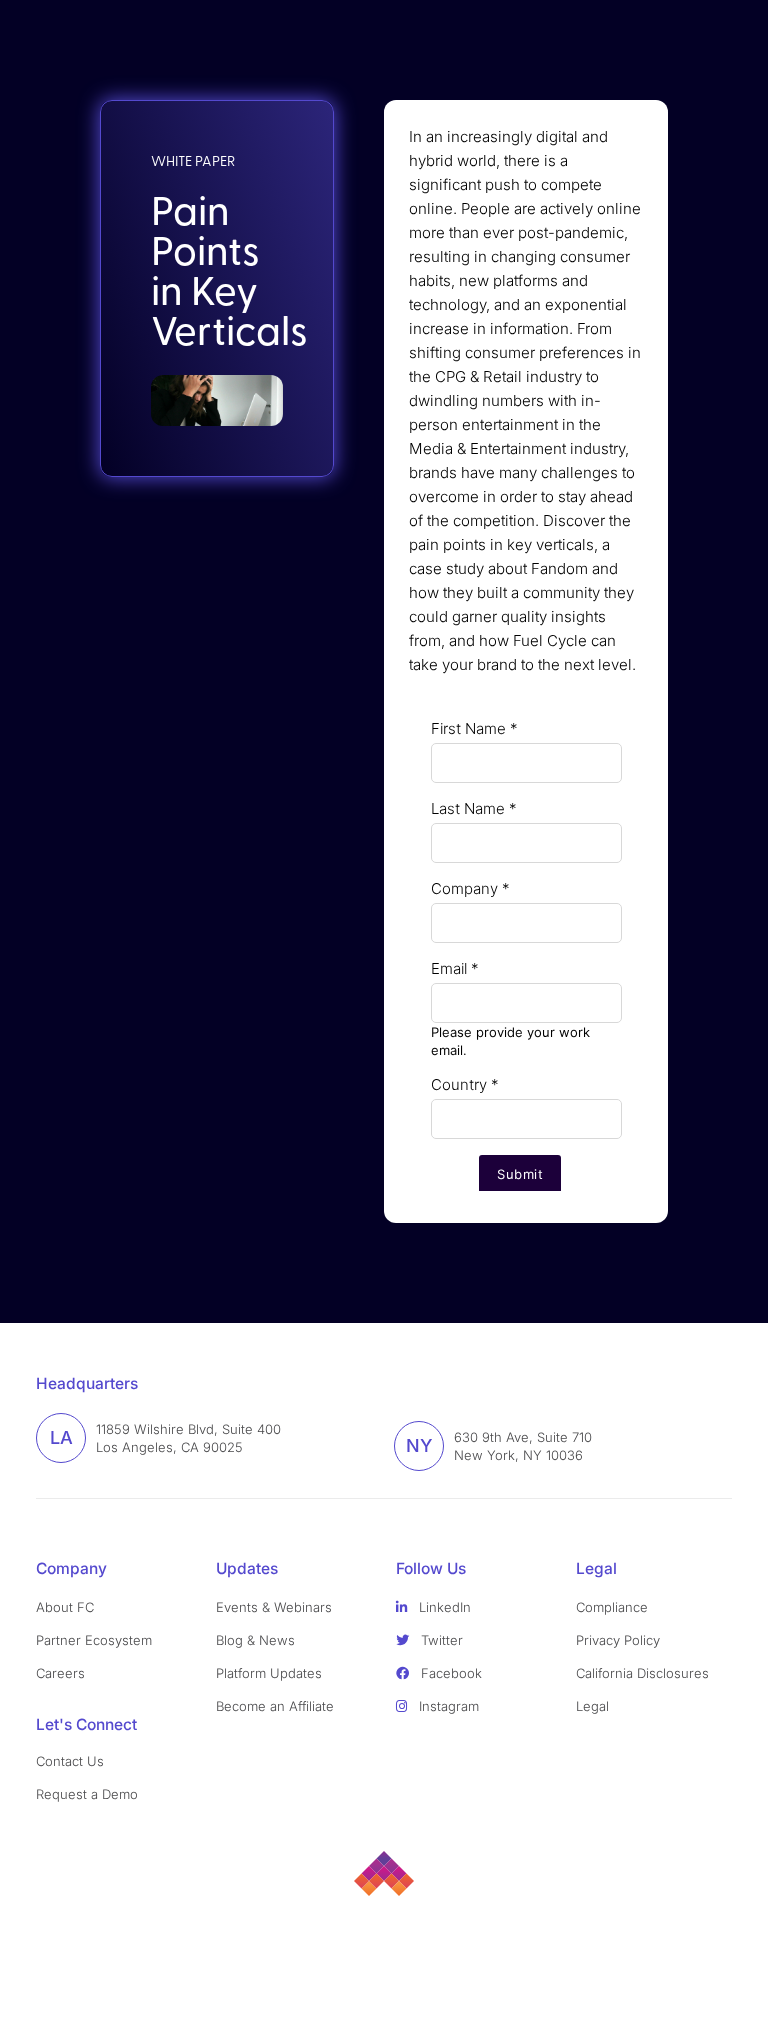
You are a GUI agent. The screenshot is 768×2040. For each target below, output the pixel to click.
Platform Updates (269, 1673)
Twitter (440, 1640)
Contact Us (70, 1761)
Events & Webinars (274, 1607)
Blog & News (255, 1640)
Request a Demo (87, 1794)
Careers (60, 1673)
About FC (65, 1607)
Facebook (449, 1673)
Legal (592, 1706)
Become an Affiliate (275, 1706)
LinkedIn (443, 1607)
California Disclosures (642, 1673)
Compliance (612, 1607)
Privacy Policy (618, 1640)
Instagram (447, 1706)
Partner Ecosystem (94, 1640)
